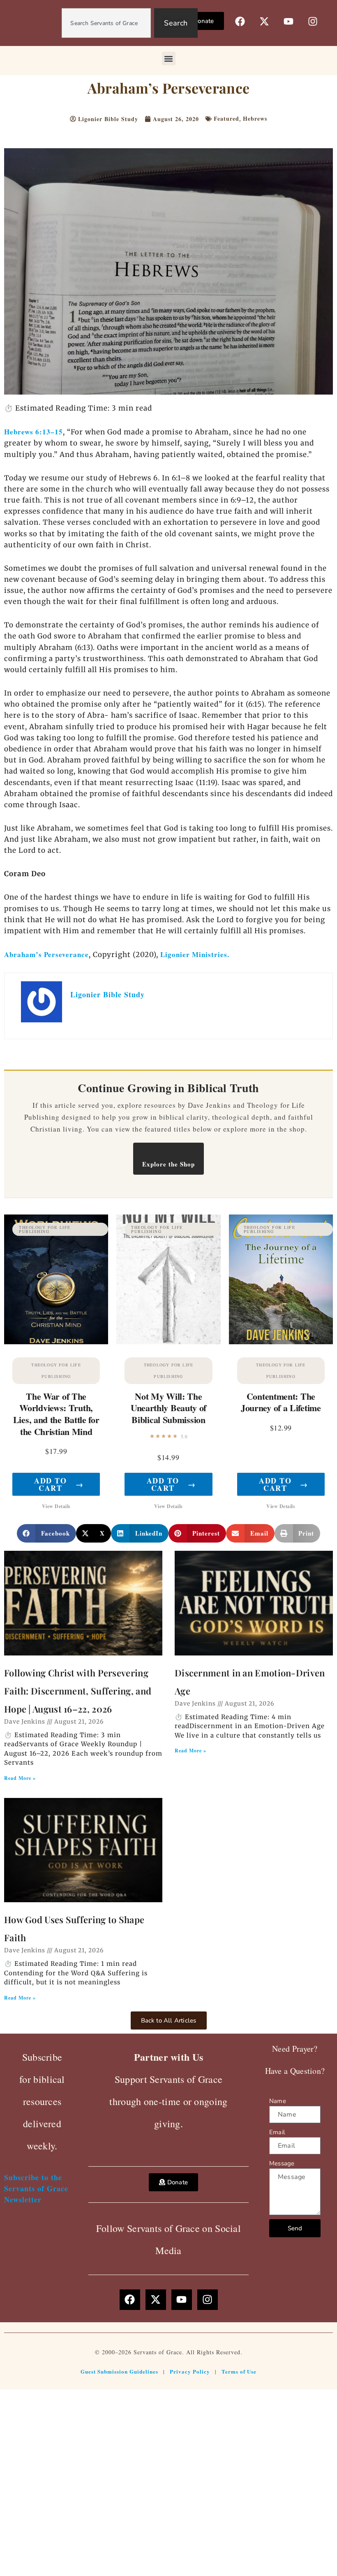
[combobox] (106, 23)
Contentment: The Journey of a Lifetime (281, 1402)
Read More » (20, 1778)
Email (277, 2132)
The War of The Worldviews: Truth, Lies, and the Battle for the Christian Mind (56, 1414)
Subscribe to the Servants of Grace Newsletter (36, 2188)
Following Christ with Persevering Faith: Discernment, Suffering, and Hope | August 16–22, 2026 (78, 1691)
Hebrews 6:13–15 (33, 432)
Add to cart (59, 1484)
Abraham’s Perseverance (46, 954)
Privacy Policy (190, 2371)
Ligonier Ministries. (195, 954)
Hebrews (255, 118)
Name (278, 2101)
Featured (226, 118)
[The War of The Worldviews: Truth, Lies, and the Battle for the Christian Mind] (56, 1280)
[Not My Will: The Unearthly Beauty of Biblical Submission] (168, 1280)
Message (282, 2163)
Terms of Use (239, 2371)
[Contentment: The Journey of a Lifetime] (281, 1280)
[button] (169, 59)
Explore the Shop (168, 1164)
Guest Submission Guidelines (119, 2371)
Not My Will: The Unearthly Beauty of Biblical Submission (168, 1408)
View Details (56, 1506)
